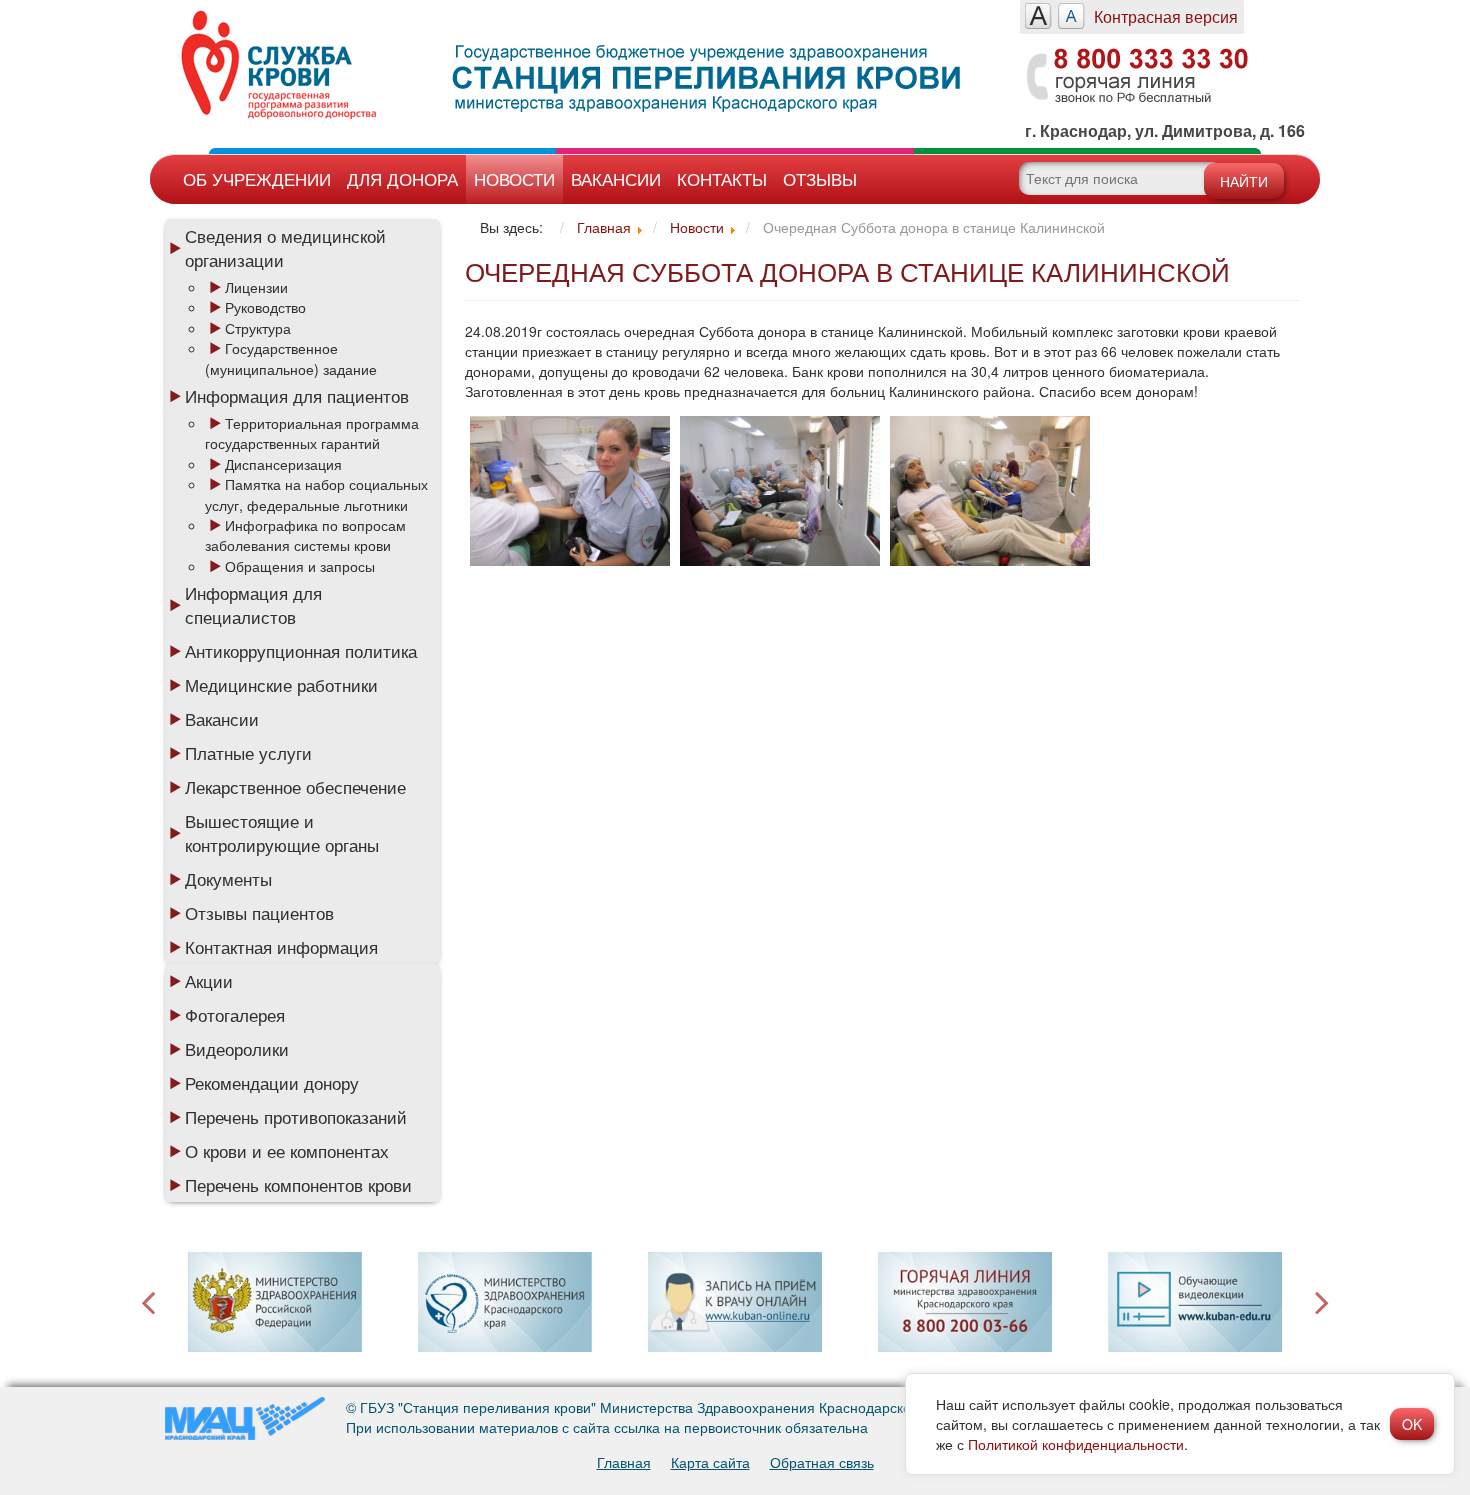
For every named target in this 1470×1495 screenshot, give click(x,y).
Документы (228, 879)
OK (1412, 1424)
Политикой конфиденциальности (1076, 1444)
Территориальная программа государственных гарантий (312, 433)
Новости (514, 178)
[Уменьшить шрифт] (1071, 16)
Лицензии (256, 287)
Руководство (265, 307)
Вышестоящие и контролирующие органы (282, 833)
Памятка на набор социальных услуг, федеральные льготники (316, 494)
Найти (1244, 181)
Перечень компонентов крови (298, 1185)
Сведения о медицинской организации (285, 248)
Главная (624, 1462)
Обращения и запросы (300, 566)
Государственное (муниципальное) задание (291, 358)
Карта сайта (710, 1462)
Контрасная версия (1166, 16)
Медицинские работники (281, 685)
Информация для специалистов (253, 605)
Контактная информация (281, 947)
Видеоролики (237, 1049)
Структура (258, 328)
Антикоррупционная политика (301, 651)
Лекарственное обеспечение (295, 787)
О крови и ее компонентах (287, 1151)
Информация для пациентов (297, 396)
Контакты (722, 178)
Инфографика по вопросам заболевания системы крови (305, 535)
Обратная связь (822, 1462)
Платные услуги (248, 753)
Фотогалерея (235, 1015)
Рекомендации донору (272, 1083)
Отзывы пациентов (259, 913)
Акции (209, 981)
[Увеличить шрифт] (1038, 16)
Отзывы (820, 178)
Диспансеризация (283, 464)
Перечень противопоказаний (296, 1117)
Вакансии (616, 178)
